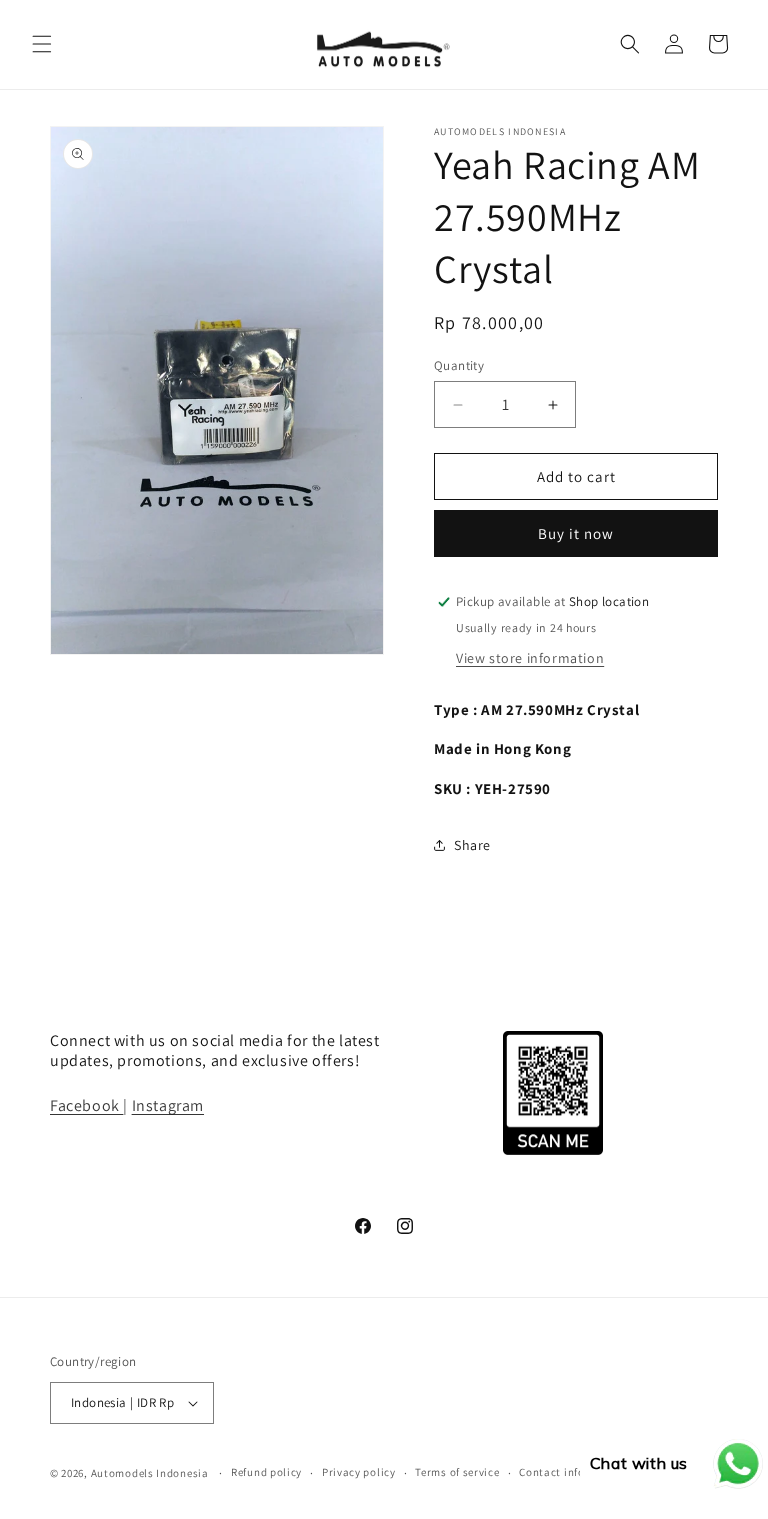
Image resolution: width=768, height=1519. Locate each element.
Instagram (168, 1105)
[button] (42, 44)
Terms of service (457, 1472)
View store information (530, 658)
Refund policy (266, 1472)
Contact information (573, 1472)
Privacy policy (359, 1472)
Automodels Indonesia (150, 1473)
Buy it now (576, 533)
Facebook (86, 1105)
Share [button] (472, 845)
